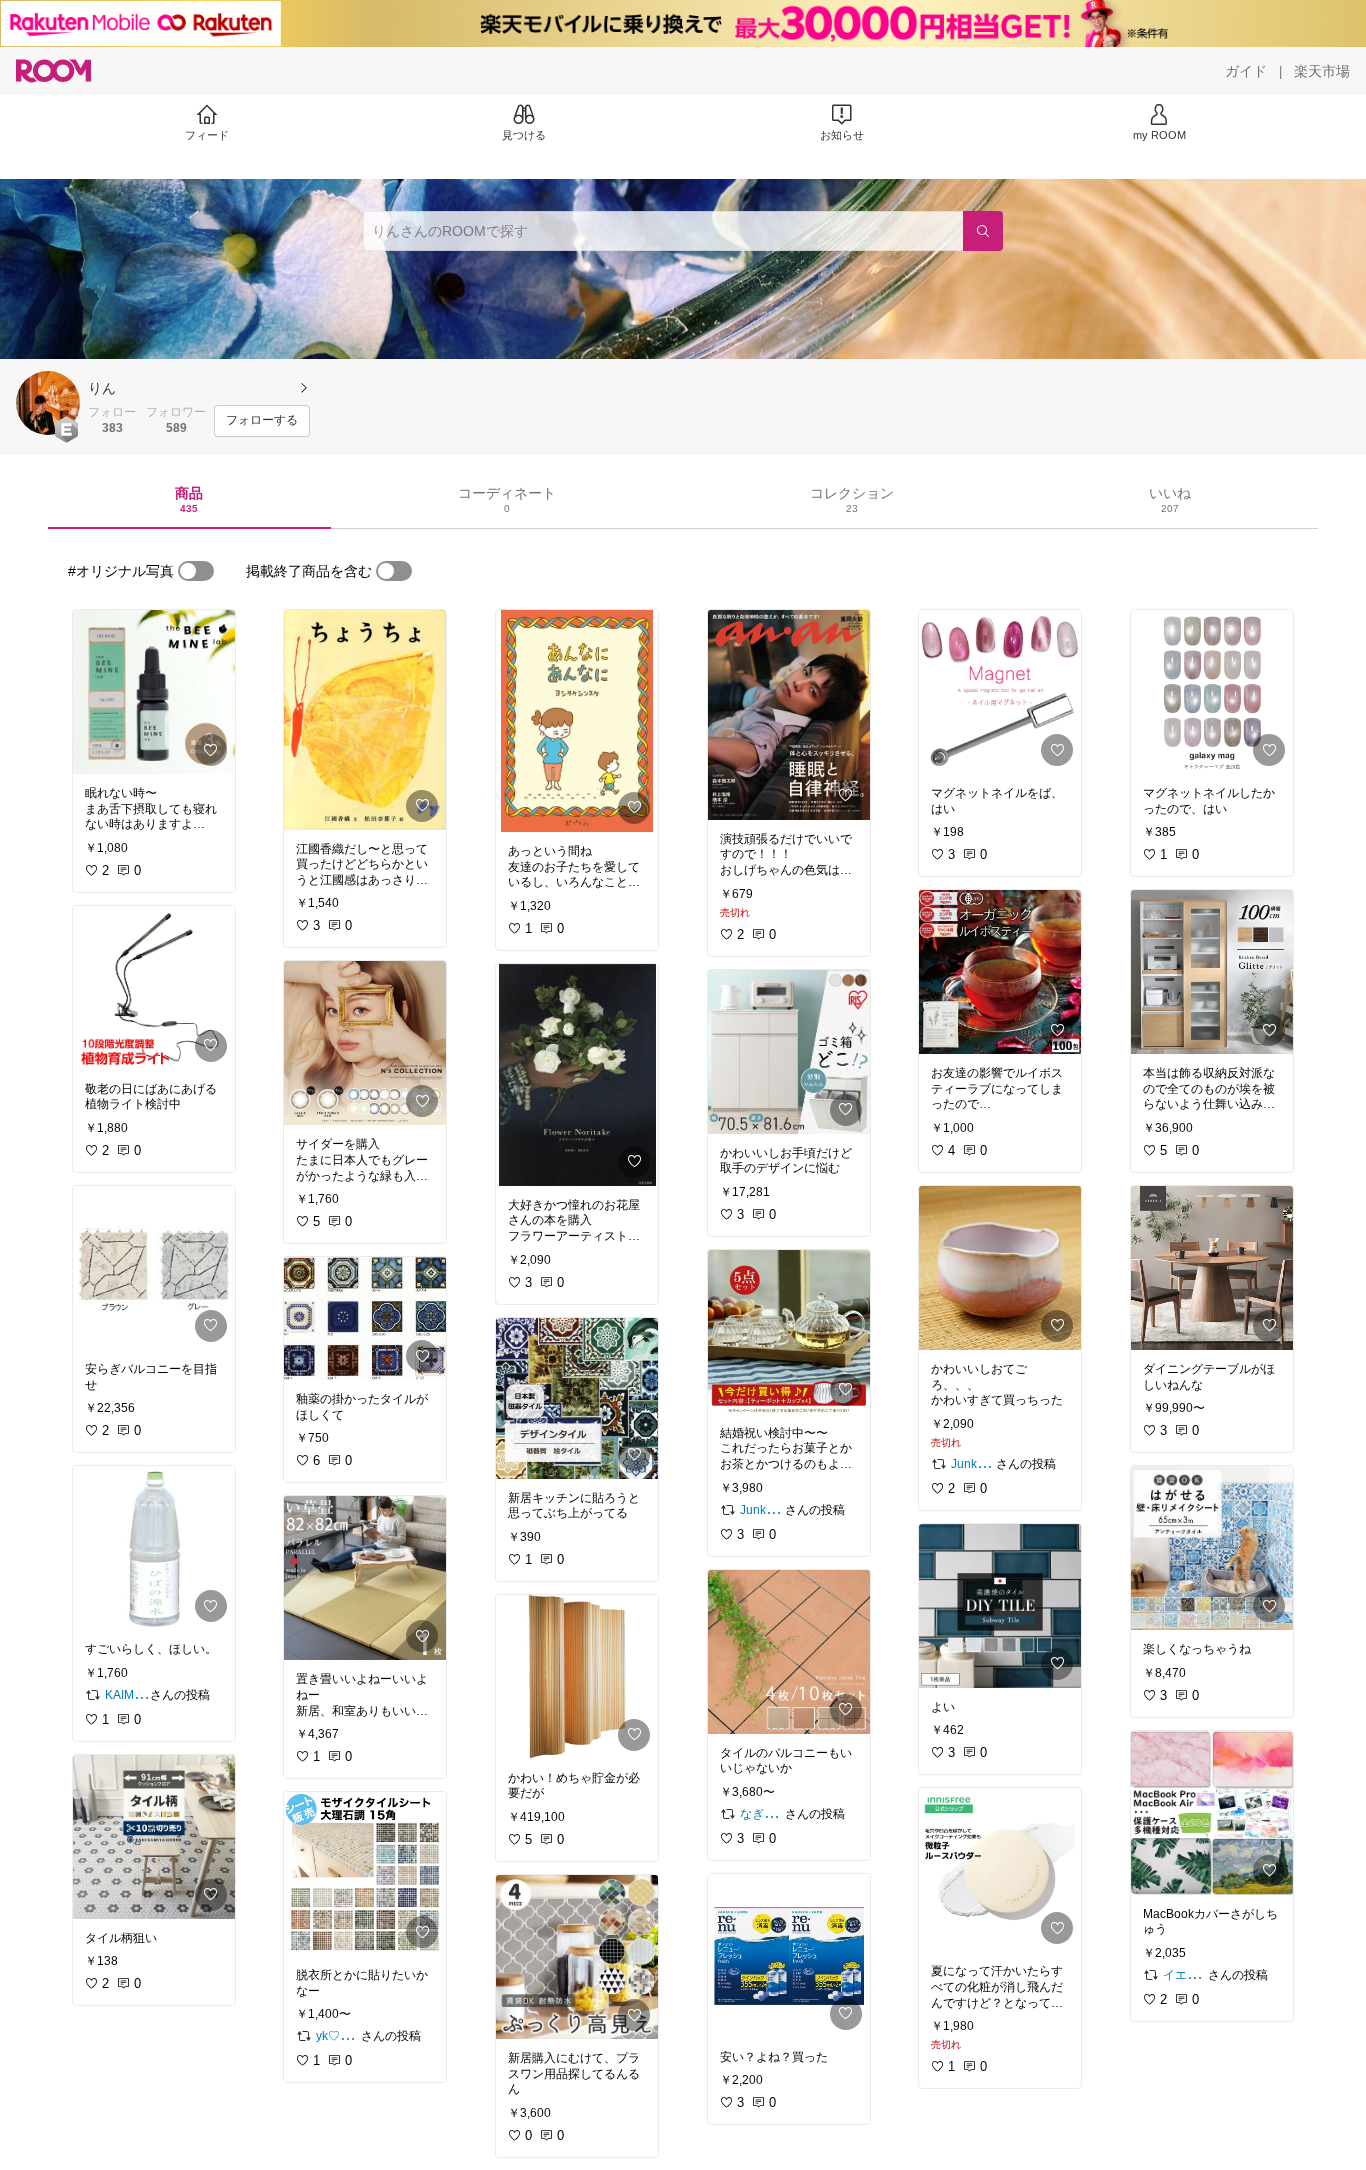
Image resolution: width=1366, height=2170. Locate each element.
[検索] (983, 231)
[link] (154, 692)
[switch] (196, 571)
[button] (48, 403)
